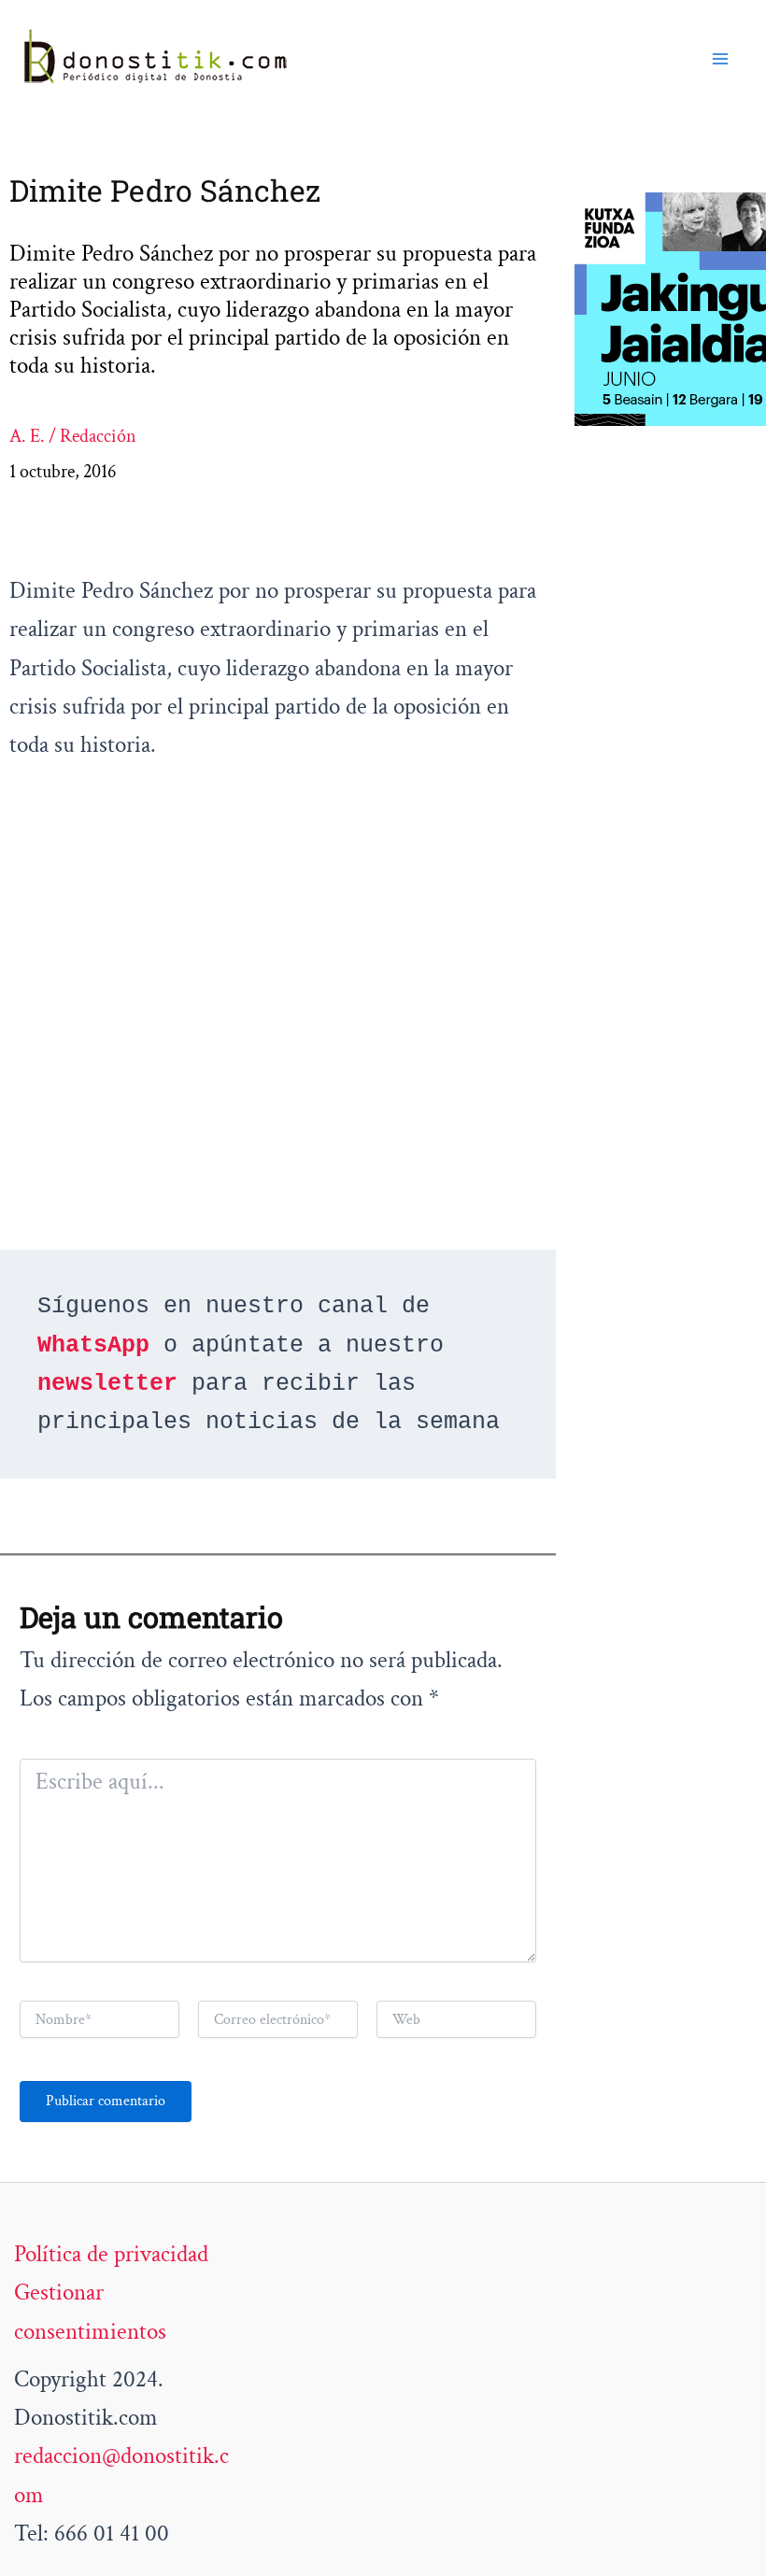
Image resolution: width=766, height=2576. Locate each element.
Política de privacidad (111, 2254)
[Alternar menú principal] (721, 59)
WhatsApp (93, 1345)
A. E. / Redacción (73, 436)
